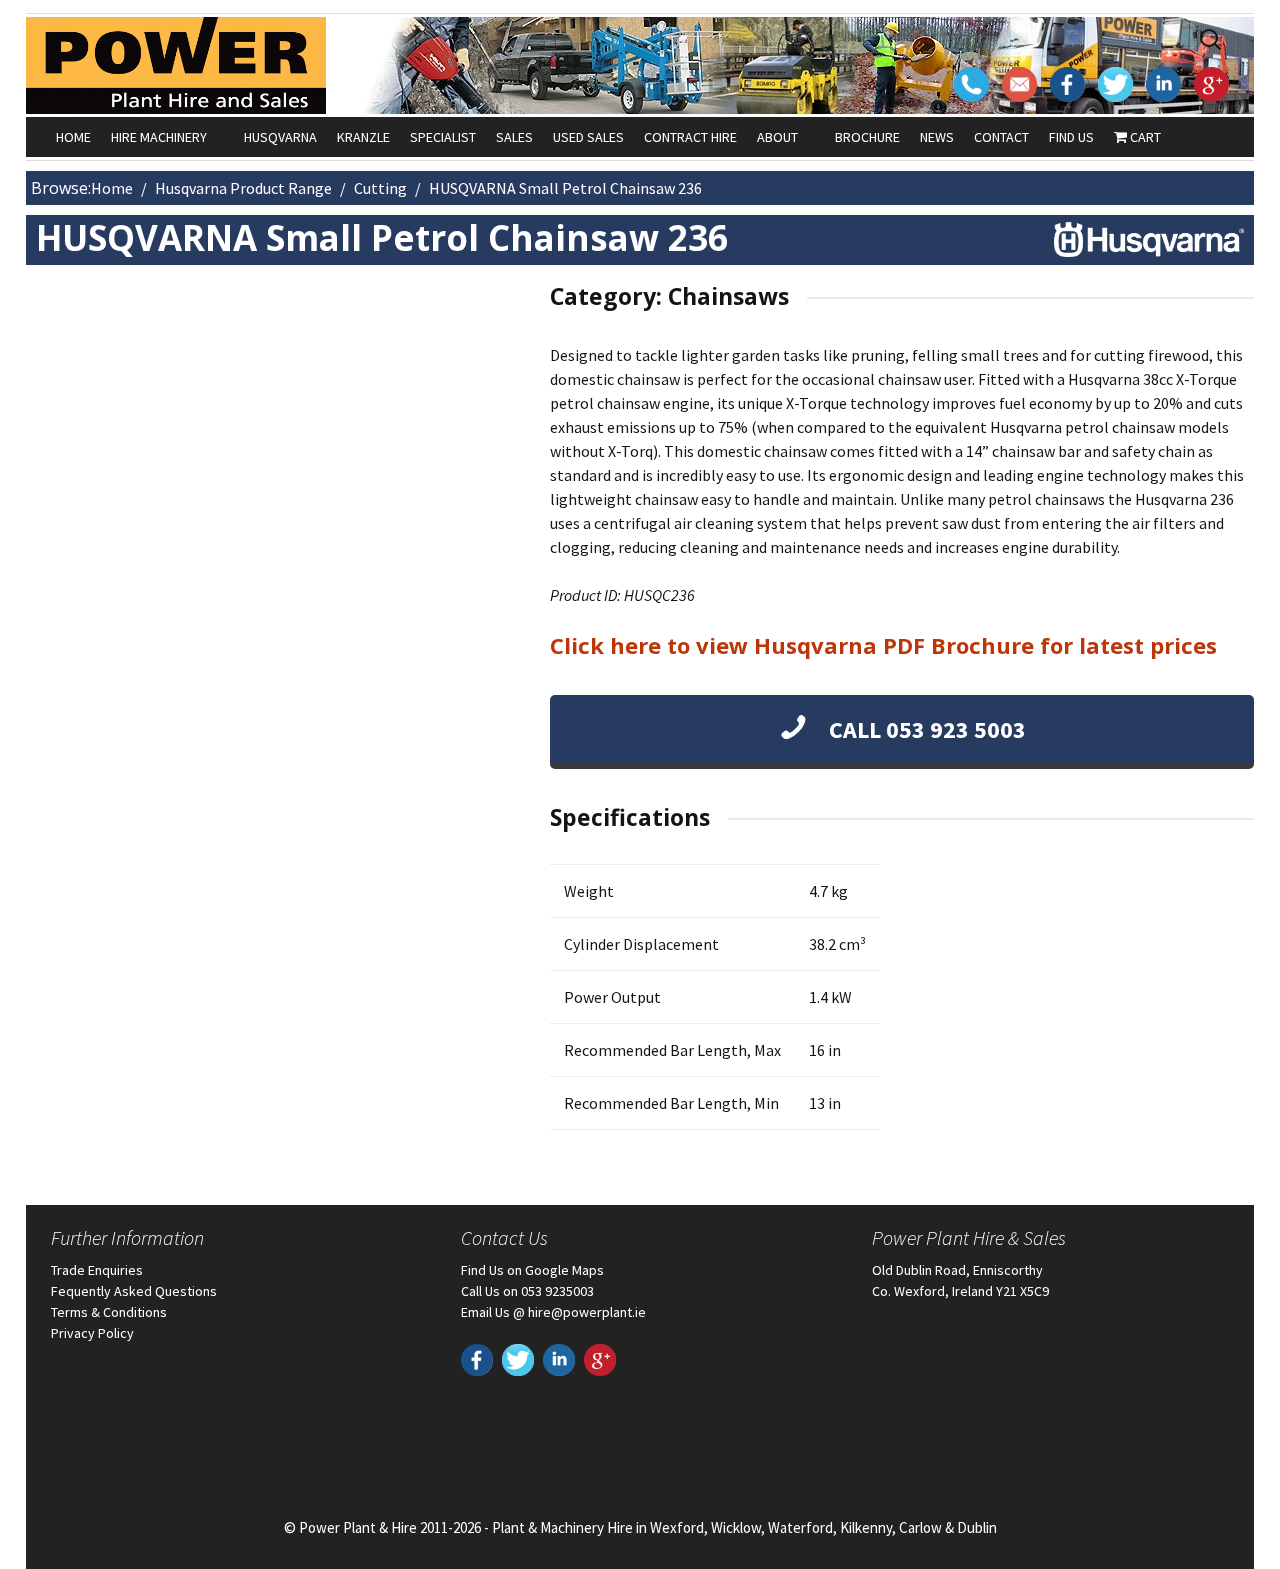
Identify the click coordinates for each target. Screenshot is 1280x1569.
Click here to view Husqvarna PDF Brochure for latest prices (883, 645)
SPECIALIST (443, 137)
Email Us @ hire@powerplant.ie (553, 1312)
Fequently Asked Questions (134, 1291)
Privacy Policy (92, 1333)
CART (1144, 137)
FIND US (1071, 137)
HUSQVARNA (280, 137)
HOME (73, 137)
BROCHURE (867, 137)
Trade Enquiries (97, 1270)
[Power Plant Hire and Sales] (176, 65)
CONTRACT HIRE (690, 137)
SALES (514, 137)
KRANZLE (363, 137)
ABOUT (777, 137)
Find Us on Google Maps (532, 1270)
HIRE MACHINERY (159, 137)
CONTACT (1001, 137)
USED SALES (588, 137)
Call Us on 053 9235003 (527, 1291)
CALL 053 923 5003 (925, 729)
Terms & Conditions (109, 1312)
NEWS (937, 137)
